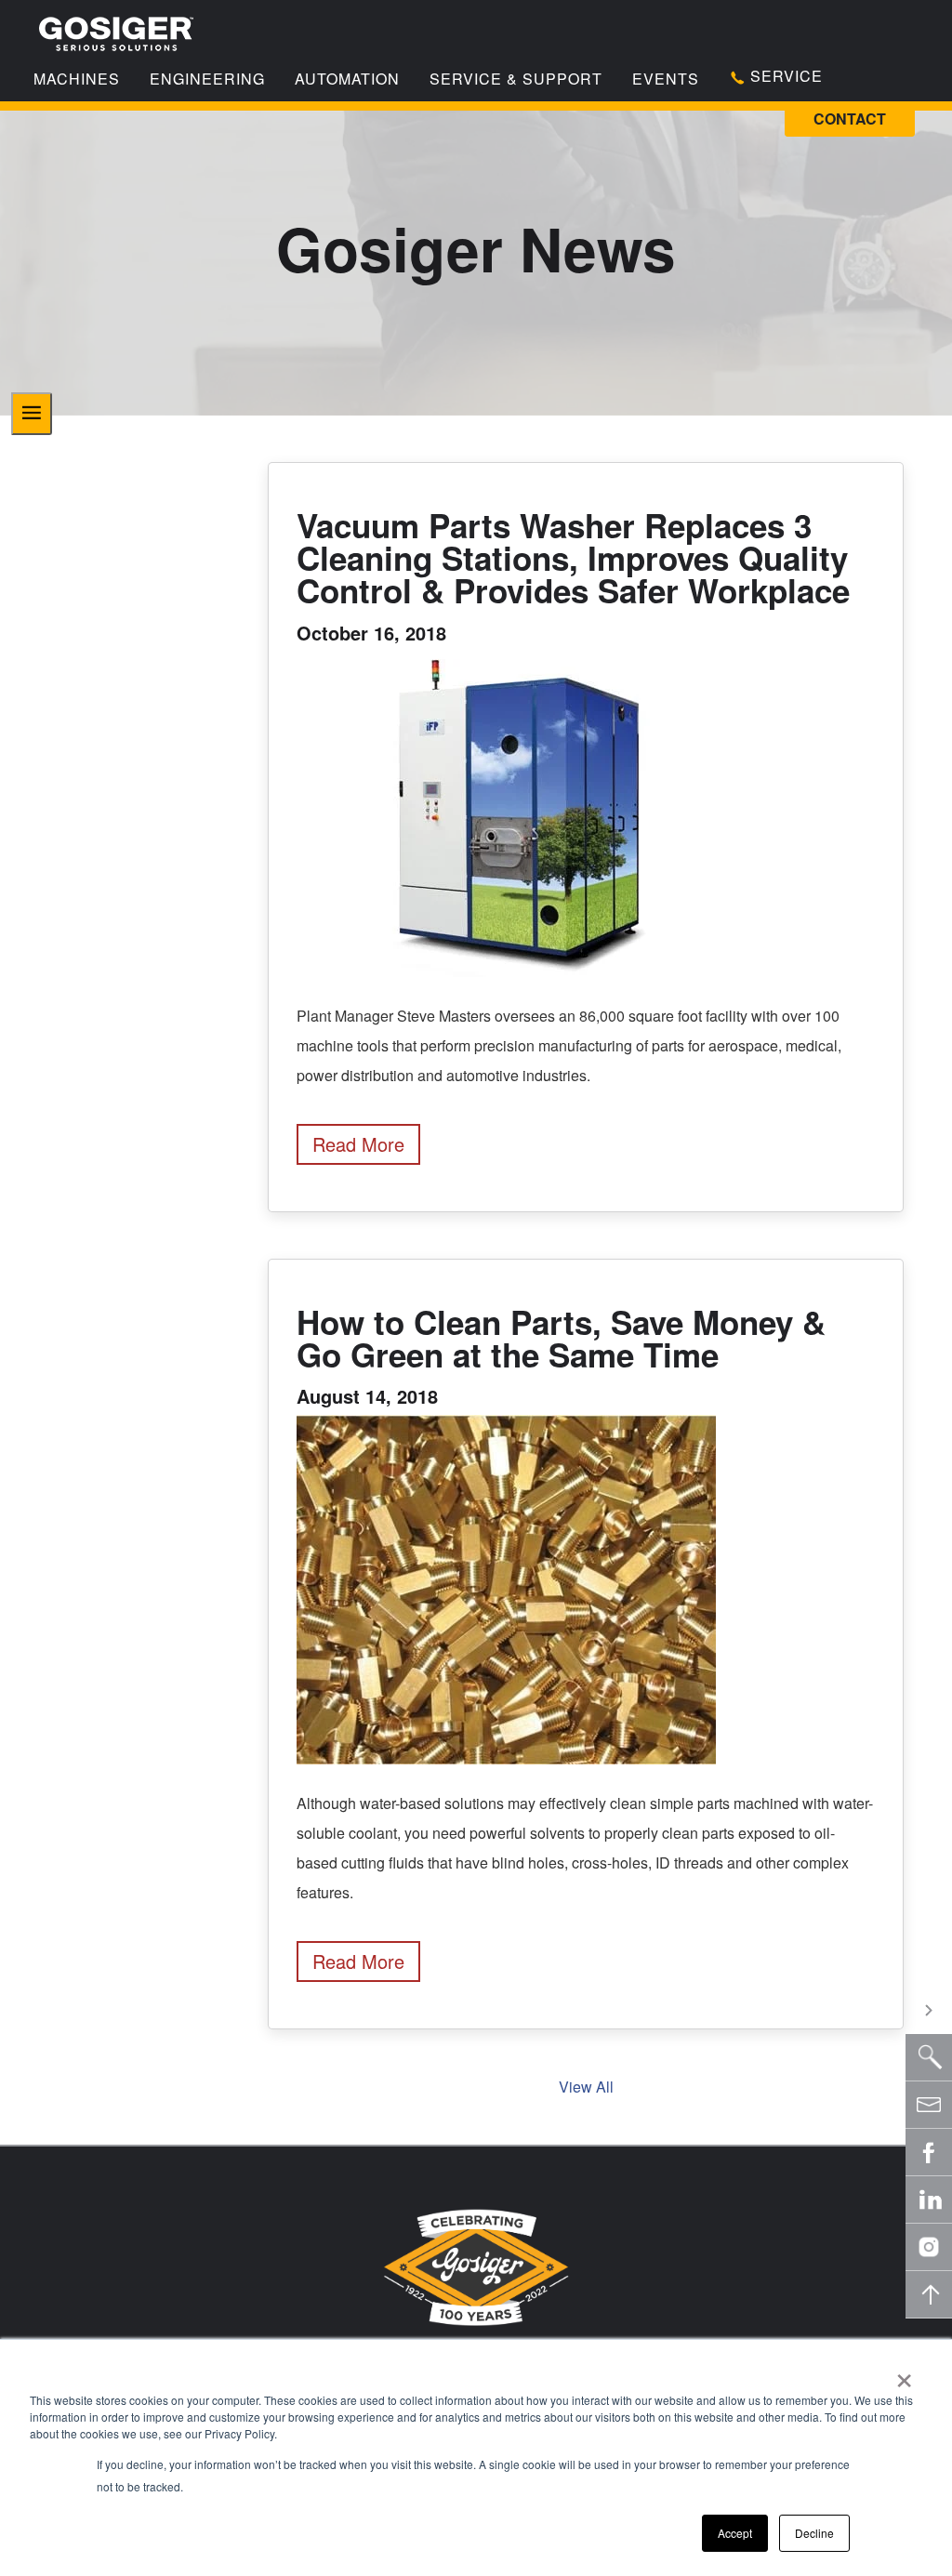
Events (666, 79)
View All (586, 2087)
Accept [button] (735, 2533)
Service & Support (516, 79)
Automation (347, 79)
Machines (77, 79)
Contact (850, 119)
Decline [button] (814, 2533)
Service (784, 76)
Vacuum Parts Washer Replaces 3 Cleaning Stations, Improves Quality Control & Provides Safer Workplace (573, 558)
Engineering (207, 79)
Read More (358, 1144)
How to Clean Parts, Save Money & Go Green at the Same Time (561, 1338)
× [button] (904, 2374)
